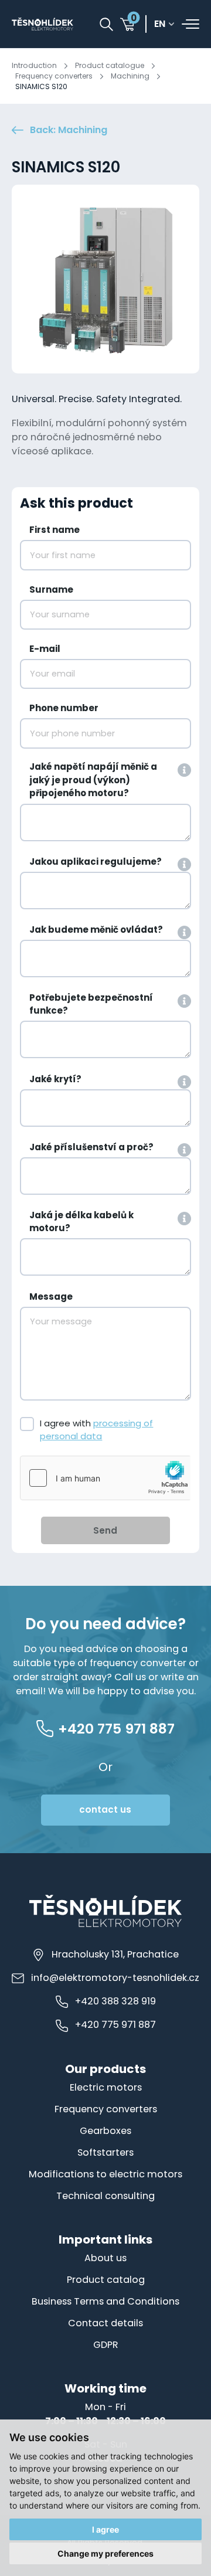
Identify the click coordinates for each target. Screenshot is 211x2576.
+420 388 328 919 (115, 2001)
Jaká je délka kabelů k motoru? (81, 1222)
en (160, 24)
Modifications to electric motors (105, 2174)
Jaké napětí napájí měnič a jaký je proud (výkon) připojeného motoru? (93, 780)
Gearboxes (105, 2131)
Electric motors (106, 2087)
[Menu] (190, 24)
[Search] (106, 24)
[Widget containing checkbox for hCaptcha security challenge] (105, 1478)
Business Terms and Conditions (105, 2301)
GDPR (106, 2345)
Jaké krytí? (55, 1079)
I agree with (96, 1430)
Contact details (105, 2323)
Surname (51, 589)
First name (55, 530)
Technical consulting (105, 2196)
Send (105, 1530)
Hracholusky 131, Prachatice (115, 1954)
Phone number (64, 708)
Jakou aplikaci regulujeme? (96, 862)
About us (105, 2258)
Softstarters (105, 2152)
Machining (130, 76)
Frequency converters (54, 76)
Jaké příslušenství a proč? (91, 1147)
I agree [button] (105, 2529)
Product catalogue (110, 65)
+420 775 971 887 (115, 2025)
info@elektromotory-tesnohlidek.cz (115, 1978)
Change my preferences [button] (105, 2553)
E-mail (45, 649)
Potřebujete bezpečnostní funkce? (91, 1004)
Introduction (34, 65)
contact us (105, 1809)
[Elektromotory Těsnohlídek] (42, 24)
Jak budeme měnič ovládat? (96, 930)
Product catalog (106, 2280)
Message (51, 1297)
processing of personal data (96, 1430)
